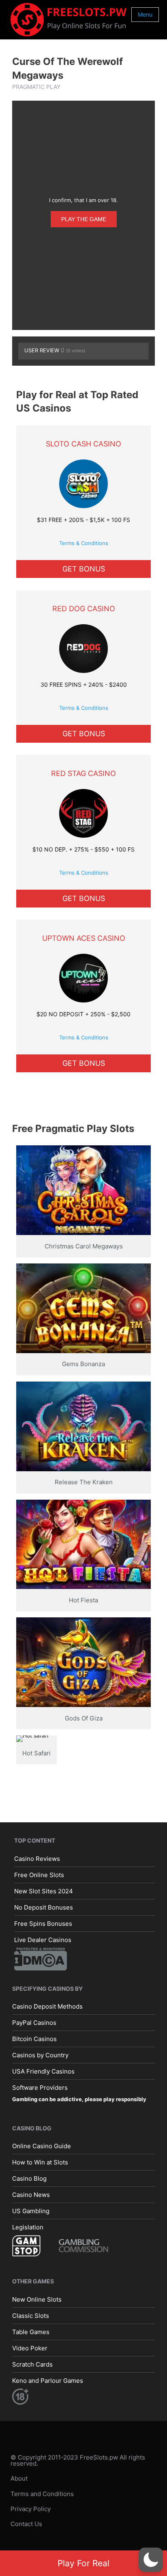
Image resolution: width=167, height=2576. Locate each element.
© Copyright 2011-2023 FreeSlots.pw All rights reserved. (78, 2460)
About (19, 2478)
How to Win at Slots (40, 2162)
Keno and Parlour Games (48, 2381)
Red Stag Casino (83, 773)
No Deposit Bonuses (44, 1907)
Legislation (28, 2227)
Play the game (84, 219)
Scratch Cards (32, 2364)
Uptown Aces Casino (84, 938)
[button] (151, 2560)
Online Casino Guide (42, 2146)
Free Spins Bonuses (43, 1924)
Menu (145, 14)
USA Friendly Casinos (43, 2071)
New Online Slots (37, 2299)
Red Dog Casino (84, 609)
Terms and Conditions (42, 2494)
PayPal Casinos (34, 2023)
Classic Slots (31, 2316)
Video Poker (30, 2348)
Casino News (31, 2195)
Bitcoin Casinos (34, 2039)
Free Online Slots (39, 1875)
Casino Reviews (37, 1859)
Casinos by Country (40, 2055)
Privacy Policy (31, 2509)
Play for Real (83, 2563)
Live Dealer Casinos (43, 1940)
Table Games (31, 2332)
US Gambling (31, 2211)
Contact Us (26, 2524)
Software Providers (40, 2088)
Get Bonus (84, 569)
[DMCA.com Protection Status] (41, 1958)
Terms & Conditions (84, 543)
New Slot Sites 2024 (44, 1891)
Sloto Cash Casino (83, 444)
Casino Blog (29, 2178)
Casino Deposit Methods (47, 2006)
